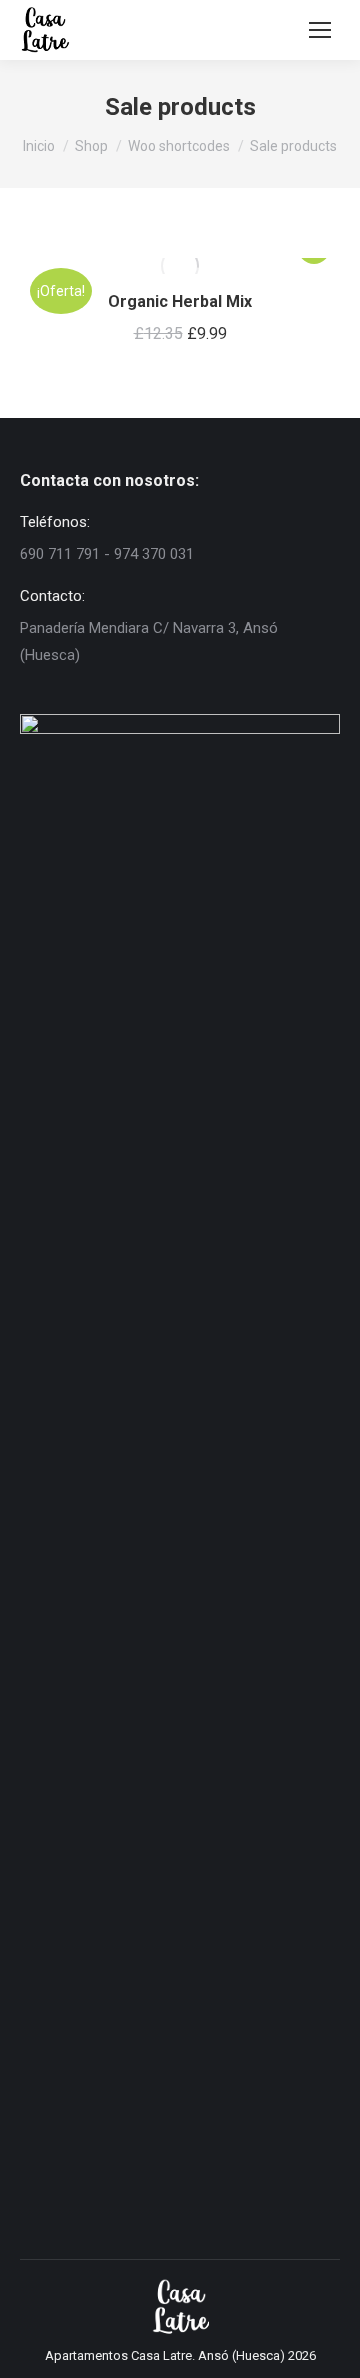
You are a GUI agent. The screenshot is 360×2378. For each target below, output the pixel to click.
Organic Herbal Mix (180, 301)
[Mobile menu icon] (320, 30)
